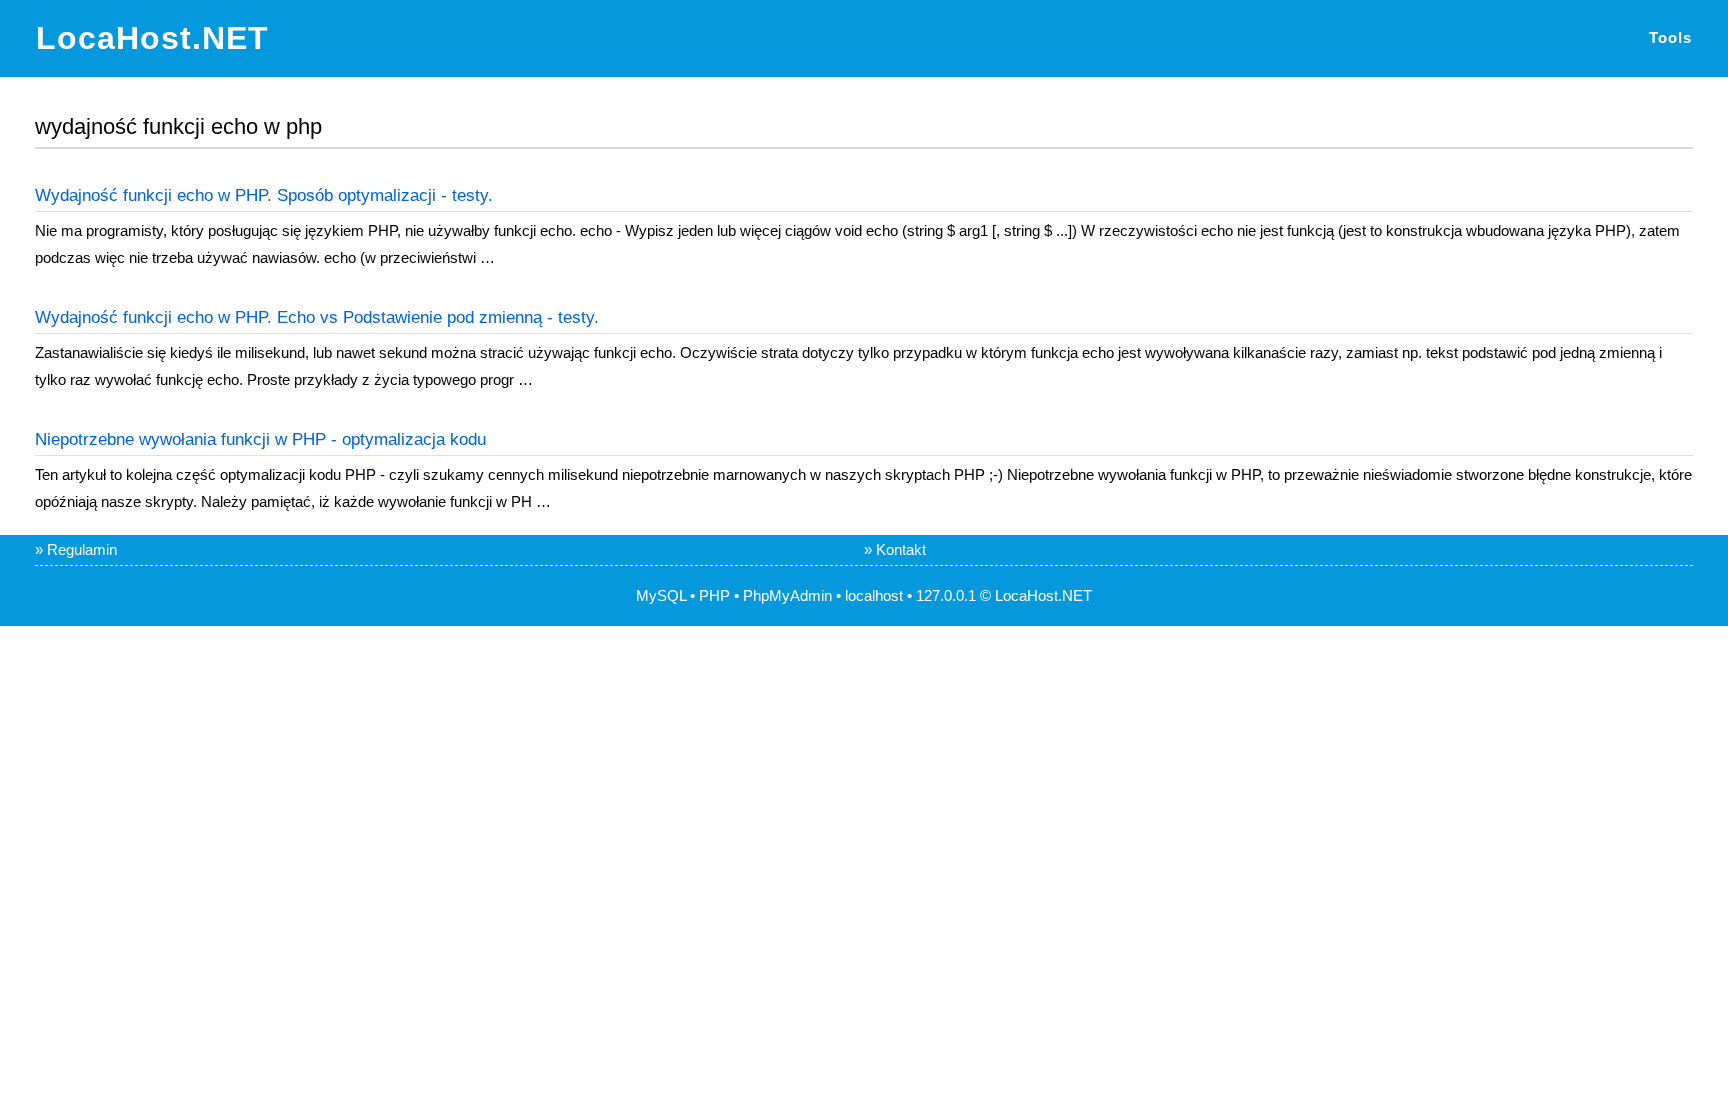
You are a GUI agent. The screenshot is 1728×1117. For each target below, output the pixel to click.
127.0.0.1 (946, 595)
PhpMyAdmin (787, 595)
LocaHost (1026, 595)
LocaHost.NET (152, 38)
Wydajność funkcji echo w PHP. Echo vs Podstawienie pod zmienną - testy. (317, 317)
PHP (714, 595)
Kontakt (901, 549)
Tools (1670, 37)
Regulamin (82, 549)
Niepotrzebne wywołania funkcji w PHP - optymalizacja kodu (260, 439)
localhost (874, 595)
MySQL (661, 595)
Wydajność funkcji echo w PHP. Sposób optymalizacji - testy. (264, 195)
